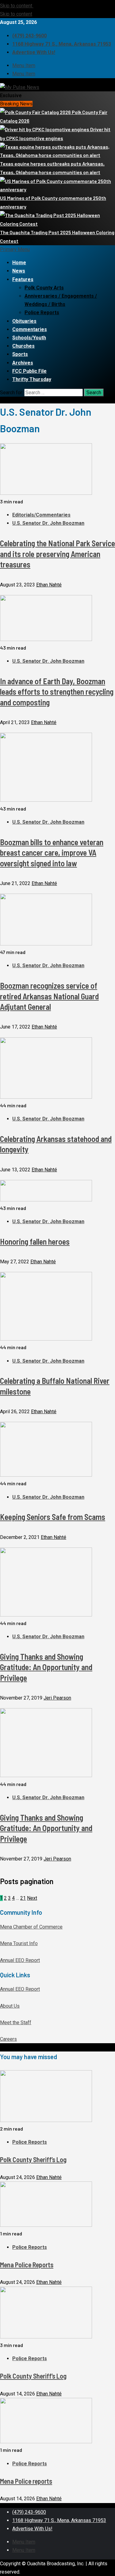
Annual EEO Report (20, 1960)
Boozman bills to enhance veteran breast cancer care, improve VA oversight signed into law (52, 853)
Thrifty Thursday (32, 379)
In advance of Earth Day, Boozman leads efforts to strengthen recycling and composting (57, 692)
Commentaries (30, 329)
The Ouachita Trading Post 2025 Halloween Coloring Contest (57, 237)
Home (19, 263)
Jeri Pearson (57, 1698)
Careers (8, 2039)
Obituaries (24, 321)
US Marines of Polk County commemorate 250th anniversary (53, 202)
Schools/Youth (29, 338)
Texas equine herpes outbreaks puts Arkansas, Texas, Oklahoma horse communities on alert (52, 168)
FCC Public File (29, 371)
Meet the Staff (16, 2023)
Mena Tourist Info (19, 1943)
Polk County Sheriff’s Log (33, 2159)
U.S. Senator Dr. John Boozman (48, 523)
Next (32, 1898)
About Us (10, 2006)
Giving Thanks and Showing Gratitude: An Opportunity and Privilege (46, 1667)
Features (23, 279)
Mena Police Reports (27, 2265)
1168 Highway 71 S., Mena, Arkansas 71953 (62, 44)
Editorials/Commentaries (41, 515)
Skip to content (17, 6)
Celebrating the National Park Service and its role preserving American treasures (57, 554)
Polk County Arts (44, 288)
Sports (20, 354)
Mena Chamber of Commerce (31, 1927)
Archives (23, 363)
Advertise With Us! (34, 52)
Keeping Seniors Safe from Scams (53, 1517)
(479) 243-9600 (29, 36)
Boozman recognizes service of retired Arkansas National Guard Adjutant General (49, 996)
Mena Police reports (26, 2481)
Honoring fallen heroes (35, 1241)
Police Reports (42, 313)
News (19, 271)
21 (23, 1898)
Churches (23, 346)
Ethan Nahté (49, 585)
